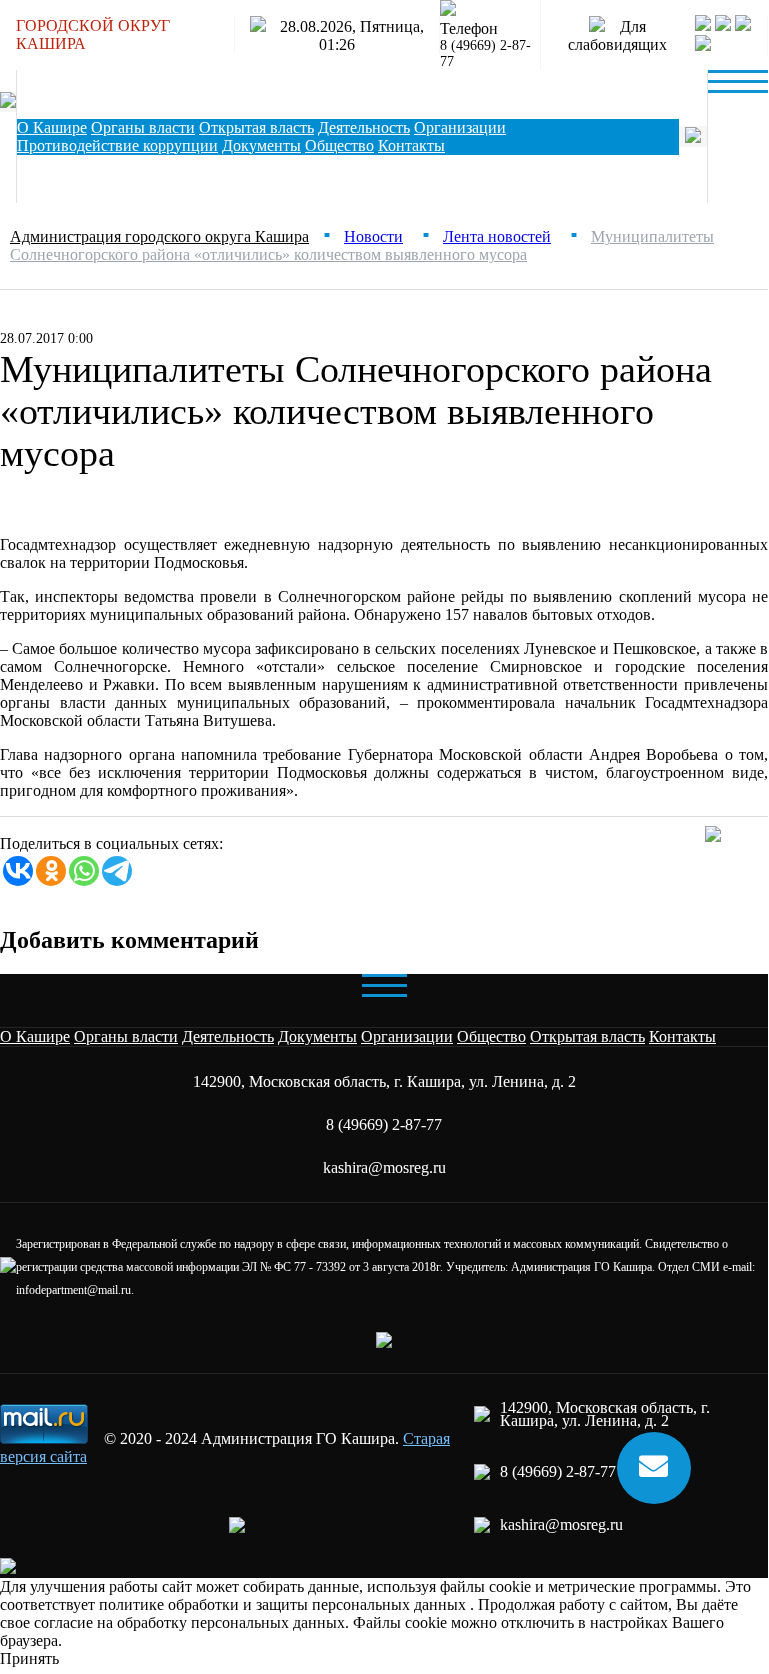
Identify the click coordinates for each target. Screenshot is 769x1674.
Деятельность (364, 127)
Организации (460, 127)
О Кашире (52, 127)
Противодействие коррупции (117, 145)
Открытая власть (256, 127)
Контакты (682, 1036)
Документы (261, 145)
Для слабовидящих (617, 35)
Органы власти (143, 127)
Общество (339, 145)
